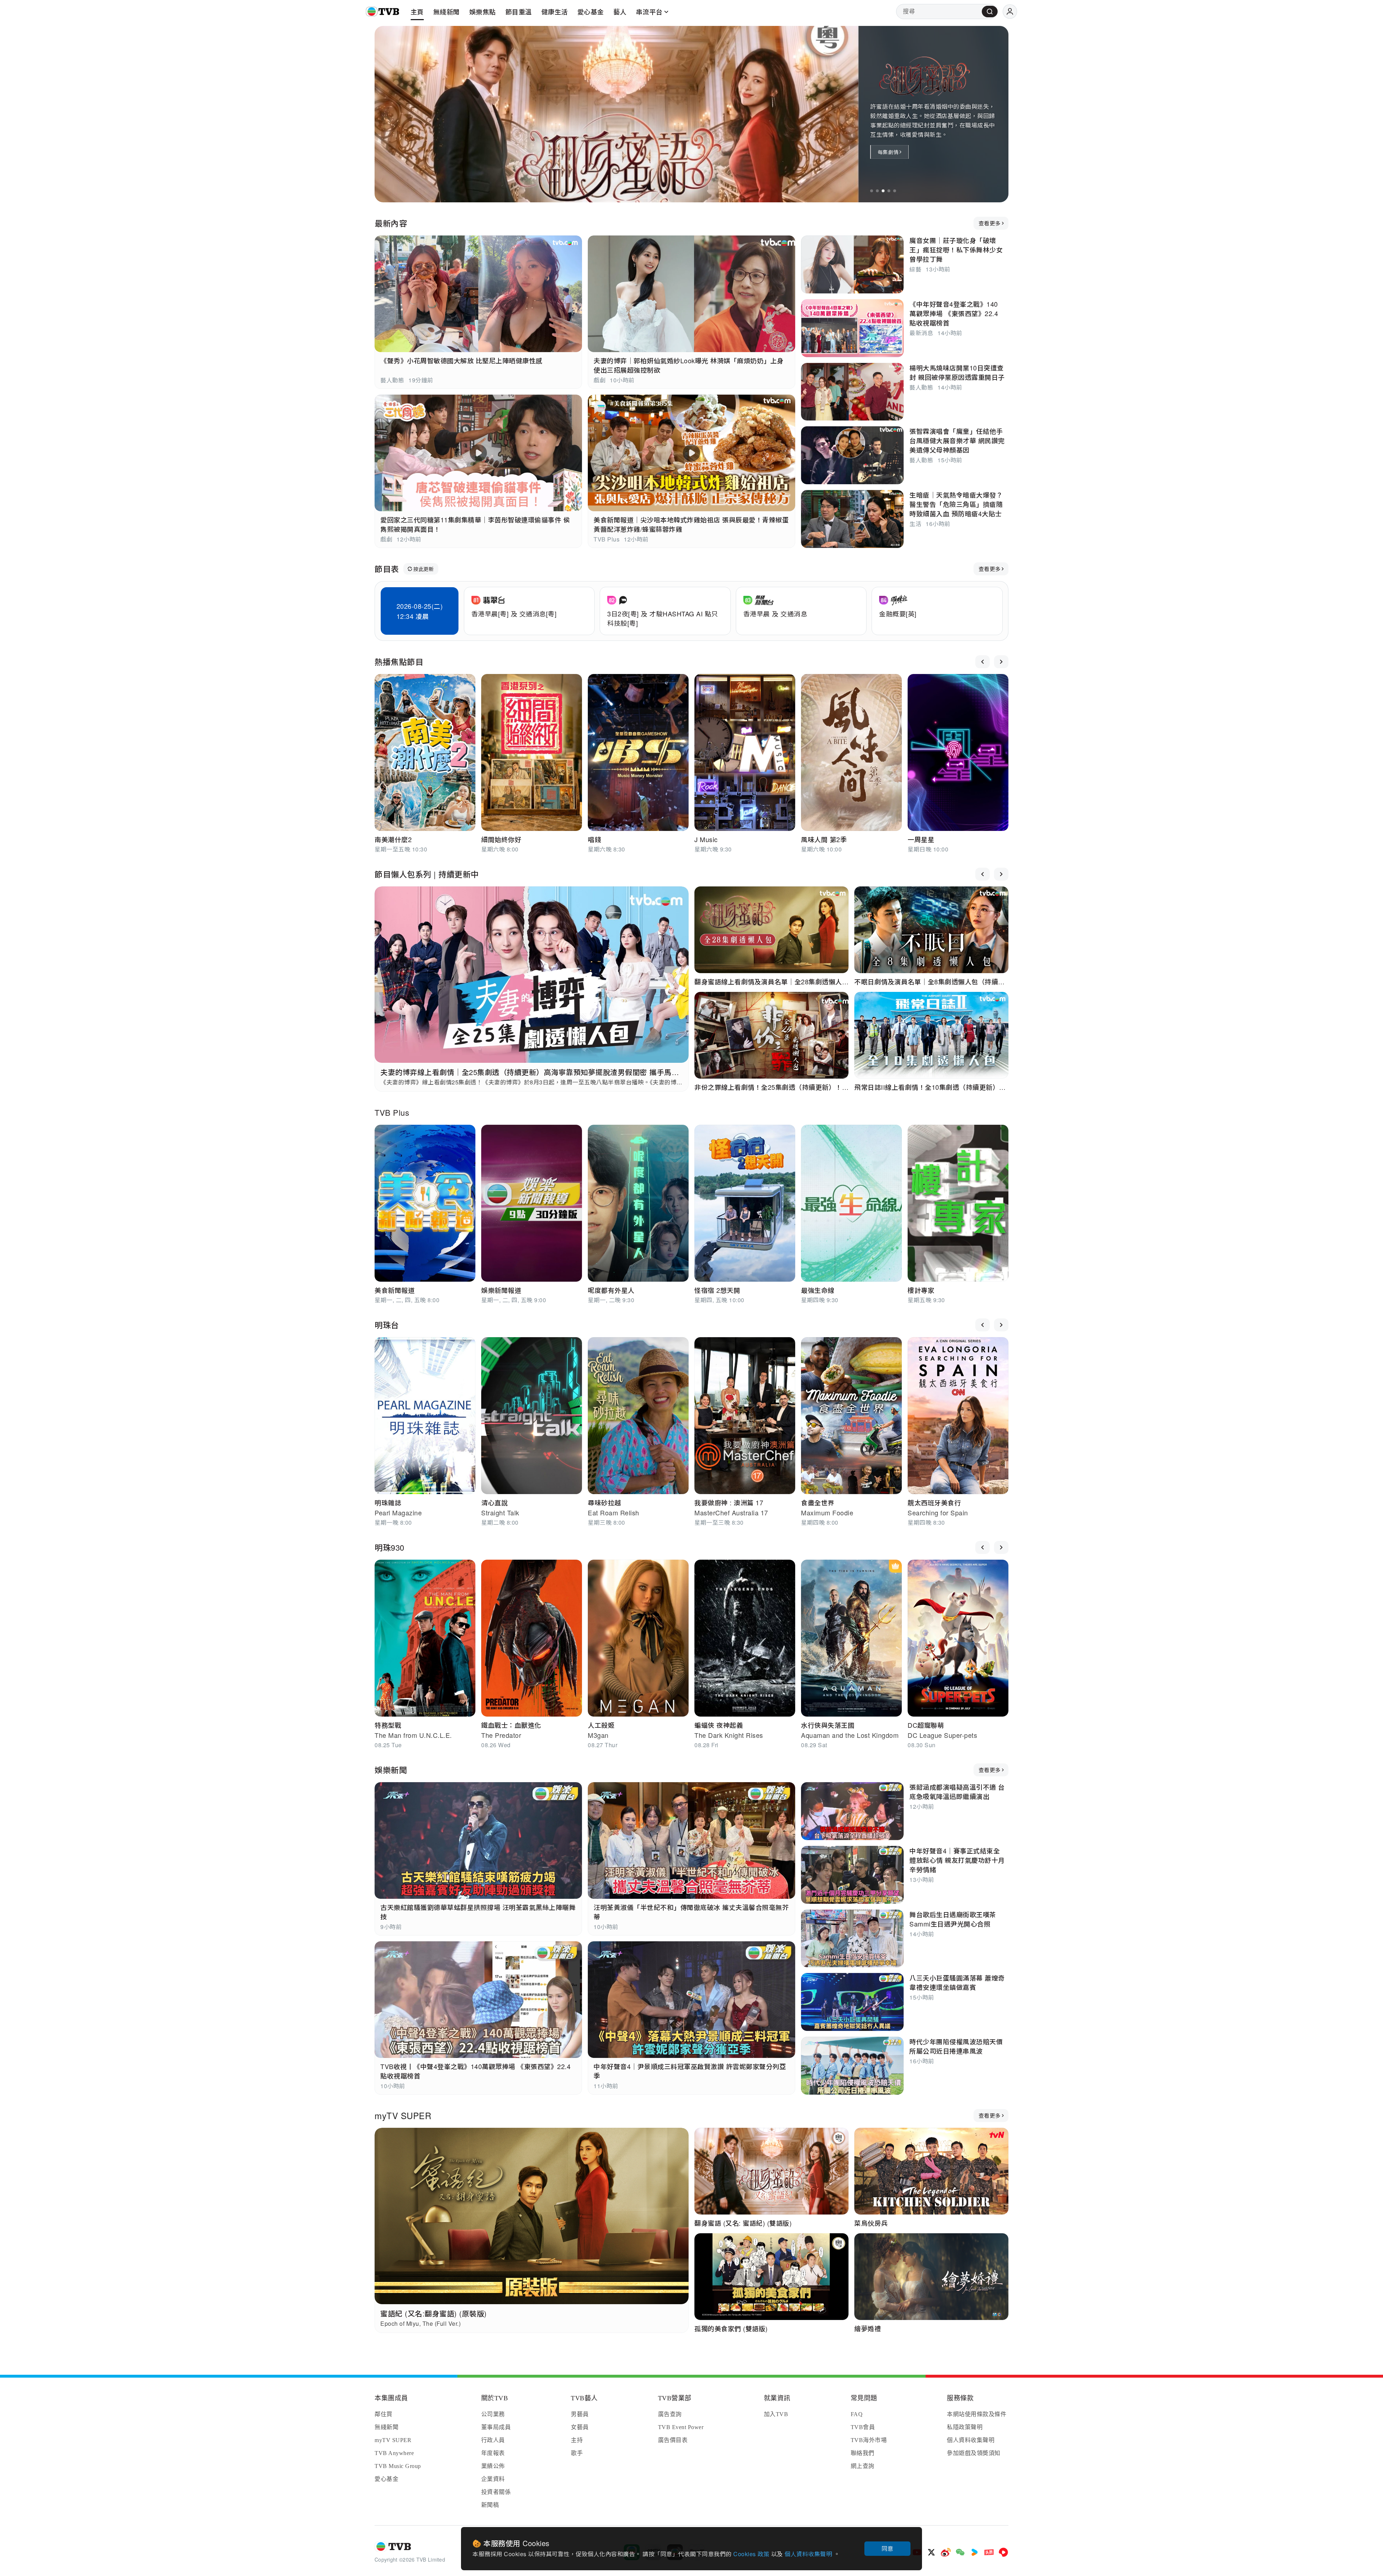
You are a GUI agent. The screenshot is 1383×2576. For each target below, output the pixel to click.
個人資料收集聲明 (809, 2554)
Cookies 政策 (752, 2554)
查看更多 (990, 223)
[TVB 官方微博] (946, 2552)
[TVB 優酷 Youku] (975, 2552)
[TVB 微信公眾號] (960, 2552)
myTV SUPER (403, 2115)
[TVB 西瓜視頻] (1003, 2552)
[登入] (1010, 12)
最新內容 (391, 223)
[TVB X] (931, 2552)
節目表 (387, 569)
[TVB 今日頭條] (989, 2552)
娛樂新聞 (391, 1770)
